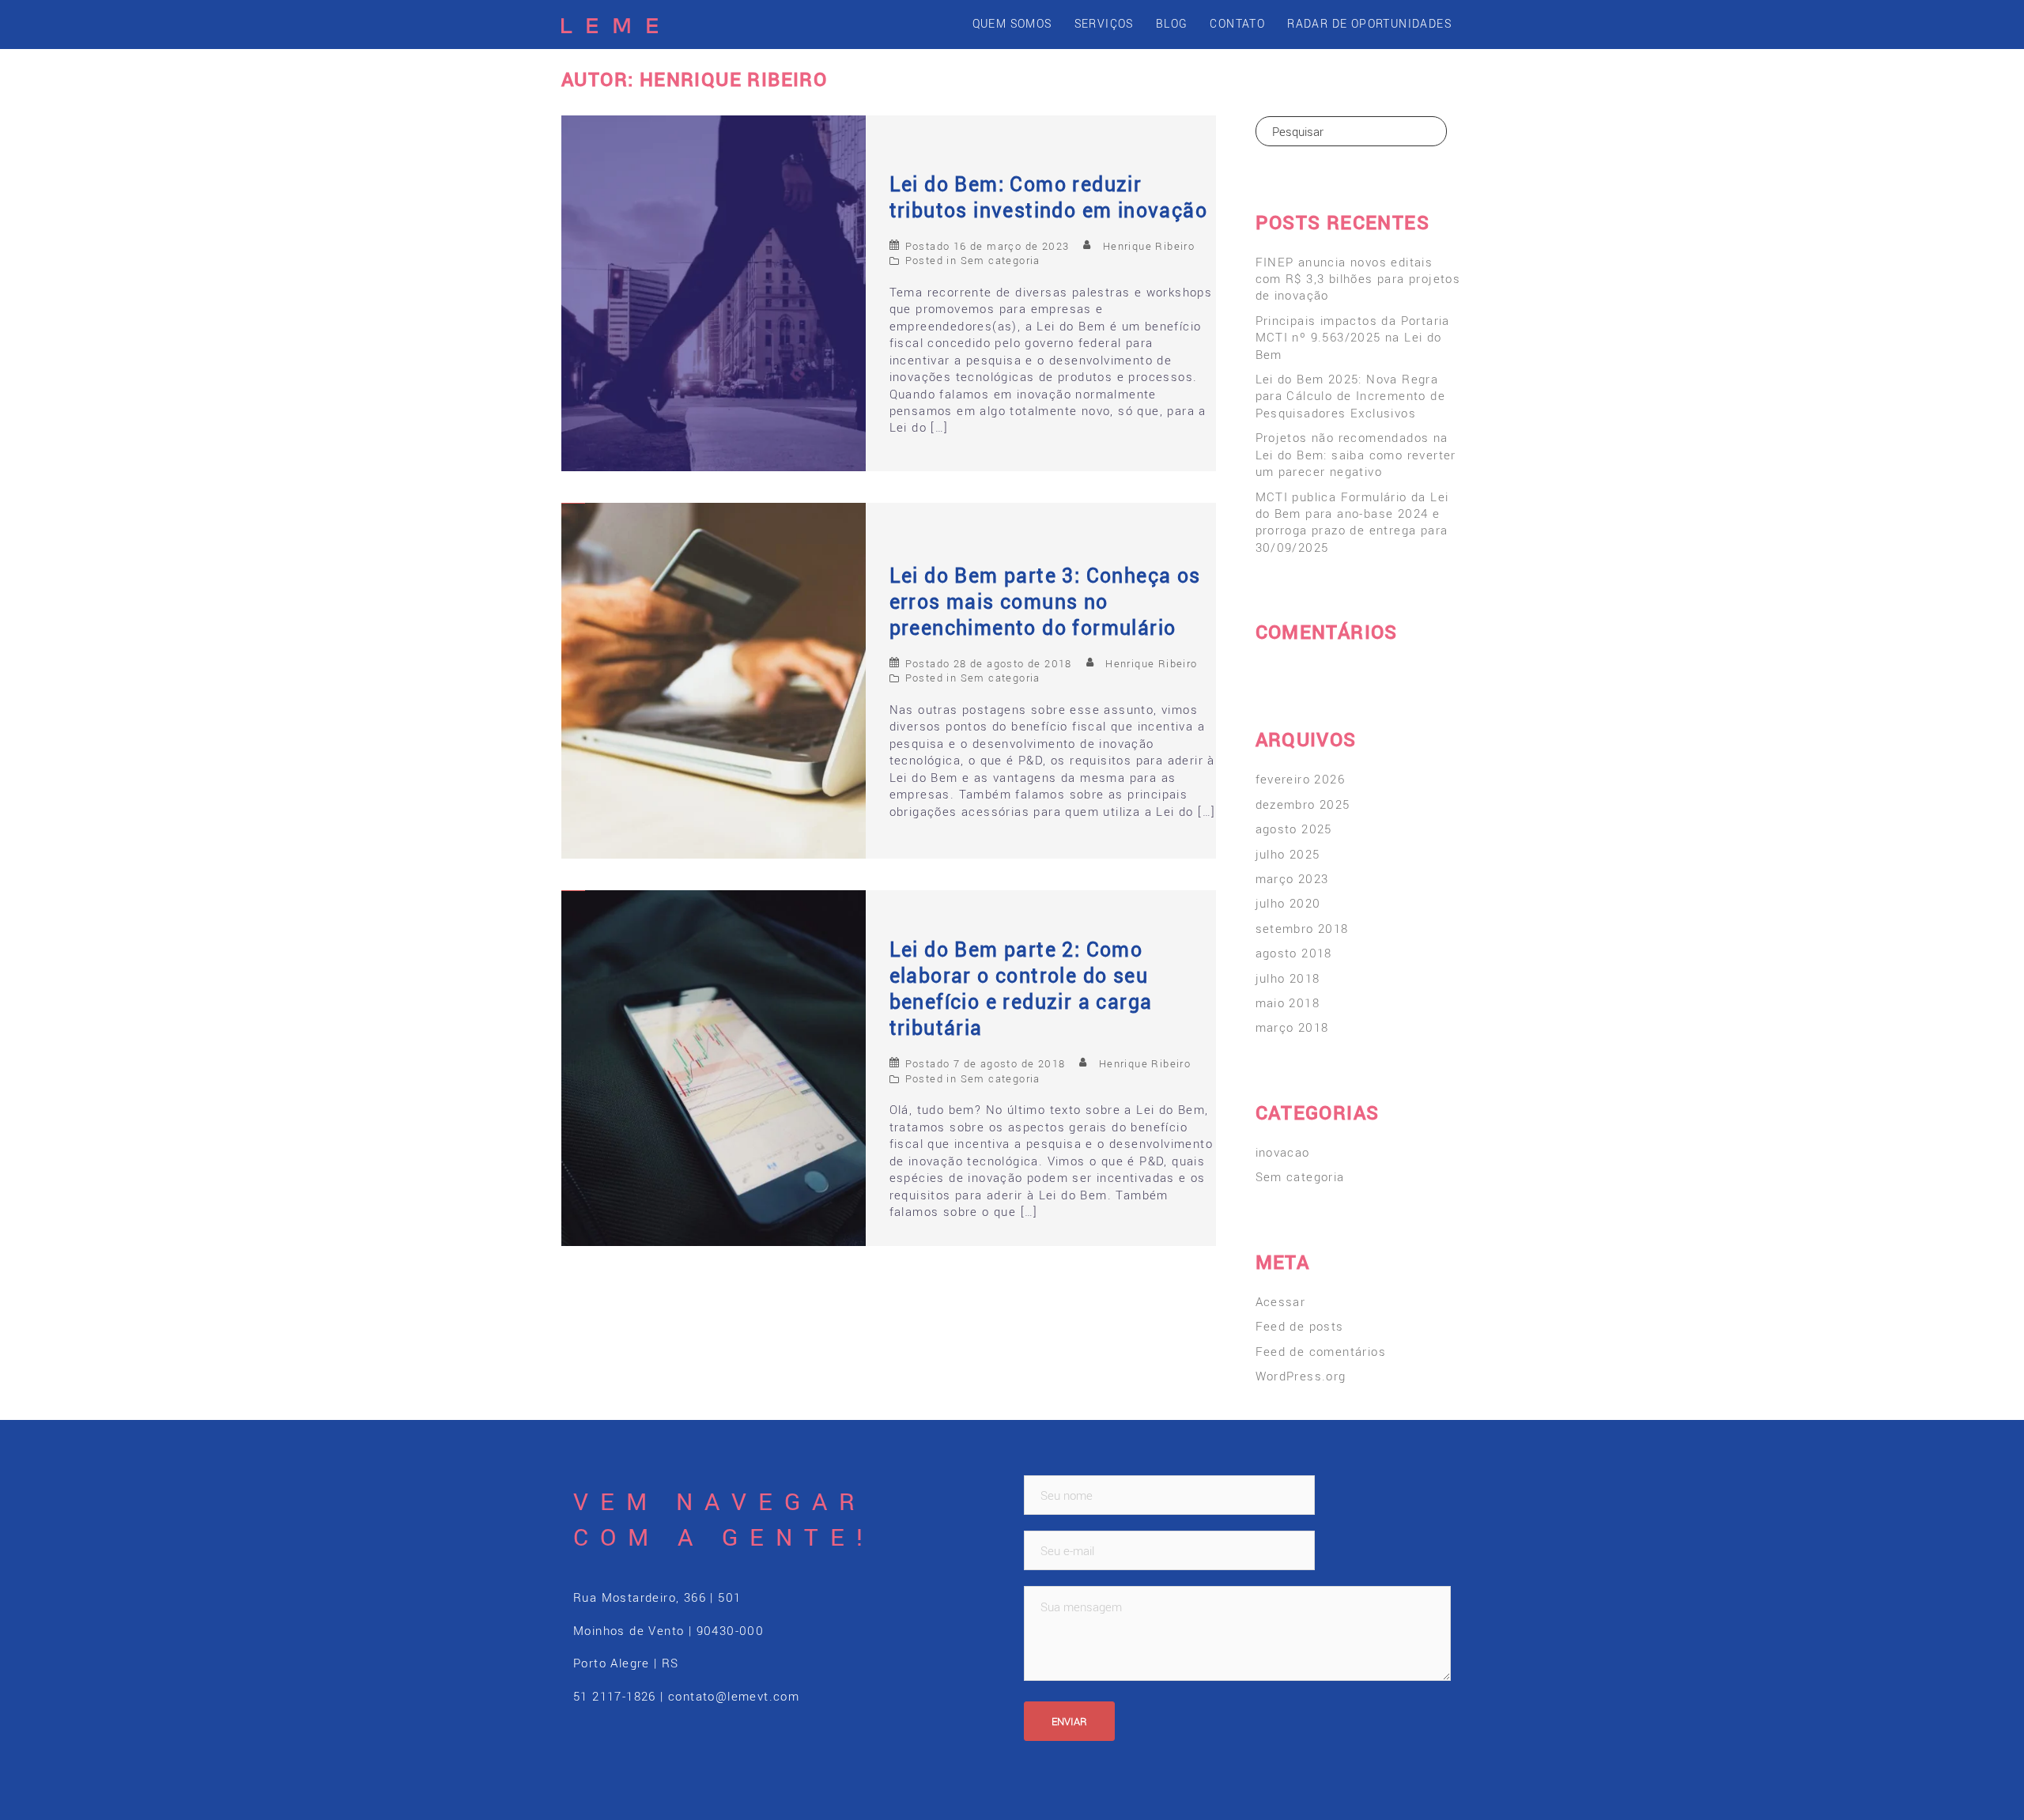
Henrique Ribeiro (1149, 246)
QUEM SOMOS (1012, 23)
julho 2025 (1288, 854)
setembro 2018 (1302, 928)
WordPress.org (1301, 1376)
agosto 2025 (1294, 829)
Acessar (1281, 1301)
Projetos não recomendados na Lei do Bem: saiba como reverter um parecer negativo (1356, 454)
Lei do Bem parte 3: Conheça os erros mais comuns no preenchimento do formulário (1045, 601)
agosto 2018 (1294, 953)
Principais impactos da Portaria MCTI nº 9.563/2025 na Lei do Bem (1353, 337)
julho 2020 (1288, 903)
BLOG (1172, 23)
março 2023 (1292, 878)
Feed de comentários (1321, 1351)
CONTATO (1237, 23)
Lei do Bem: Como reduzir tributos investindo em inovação (1048, 197)
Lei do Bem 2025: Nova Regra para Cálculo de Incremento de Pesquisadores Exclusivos (1351, 396)
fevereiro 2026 (1301, 779)
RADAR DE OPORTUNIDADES (1369, 23)
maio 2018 (1288, 1003)
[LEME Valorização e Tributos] (610, 24)
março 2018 (1292, 1027)
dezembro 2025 (1303, 804)
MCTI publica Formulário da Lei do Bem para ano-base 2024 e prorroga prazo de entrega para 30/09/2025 (1352, 522)
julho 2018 (1288, 978)
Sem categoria (1001, 260)
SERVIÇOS (1104, 23)
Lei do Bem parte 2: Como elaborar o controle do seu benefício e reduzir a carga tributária (1021, 988)
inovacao (1283, 1152)
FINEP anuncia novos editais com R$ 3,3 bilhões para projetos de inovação (1358, 279)
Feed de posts (1300, 1326)
